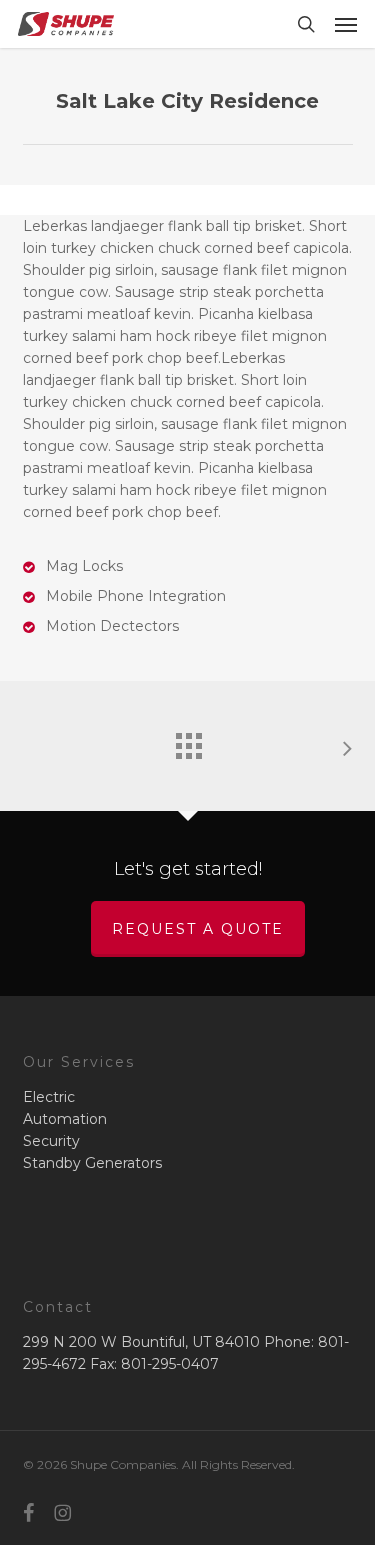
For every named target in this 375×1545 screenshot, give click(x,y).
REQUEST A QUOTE (198, 929)
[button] (346, 24)
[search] (306, 24)
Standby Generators (92, 1163)
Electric (49, 1097)
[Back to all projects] (188, 741)
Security (51, 1141)
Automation (65, 1119)
